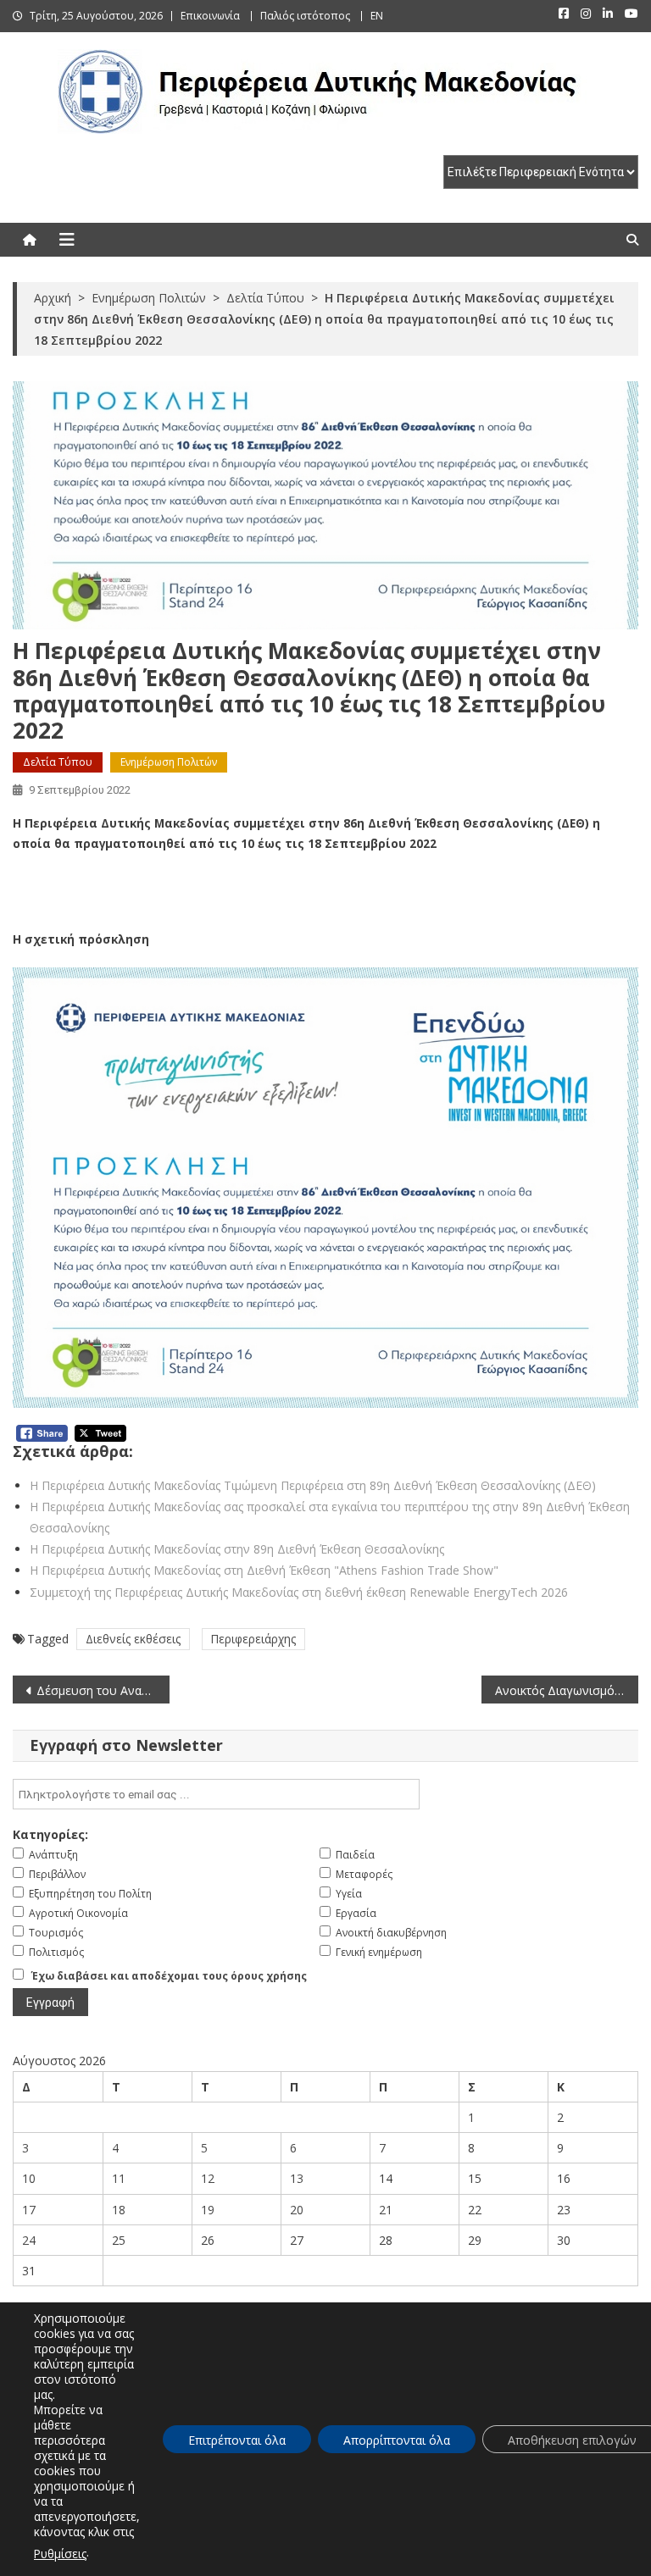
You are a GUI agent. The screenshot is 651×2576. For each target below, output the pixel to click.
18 (119, 2210)
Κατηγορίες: (50, 1834)
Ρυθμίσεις (60, 2554)
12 (208, 2178)
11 (119, 2178)
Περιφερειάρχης (253, 1639)
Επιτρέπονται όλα (237, 2440)
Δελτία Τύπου (58, 762)
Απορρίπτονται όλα (397, 2440)
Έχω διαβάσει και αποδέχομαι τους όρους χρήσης (169, 1976)
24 (29, 2240)
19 (208, 2210)
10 (29, 2178)
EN (377, 16)
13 (297, 2178)
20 (297, 2210)
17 (29, 2210)
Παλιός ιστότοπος (305, 16)
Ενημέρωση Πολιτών (169, 762)
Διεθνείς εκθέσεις (133, 1639)
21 (386, 2210)
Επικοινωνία (210, 16)
